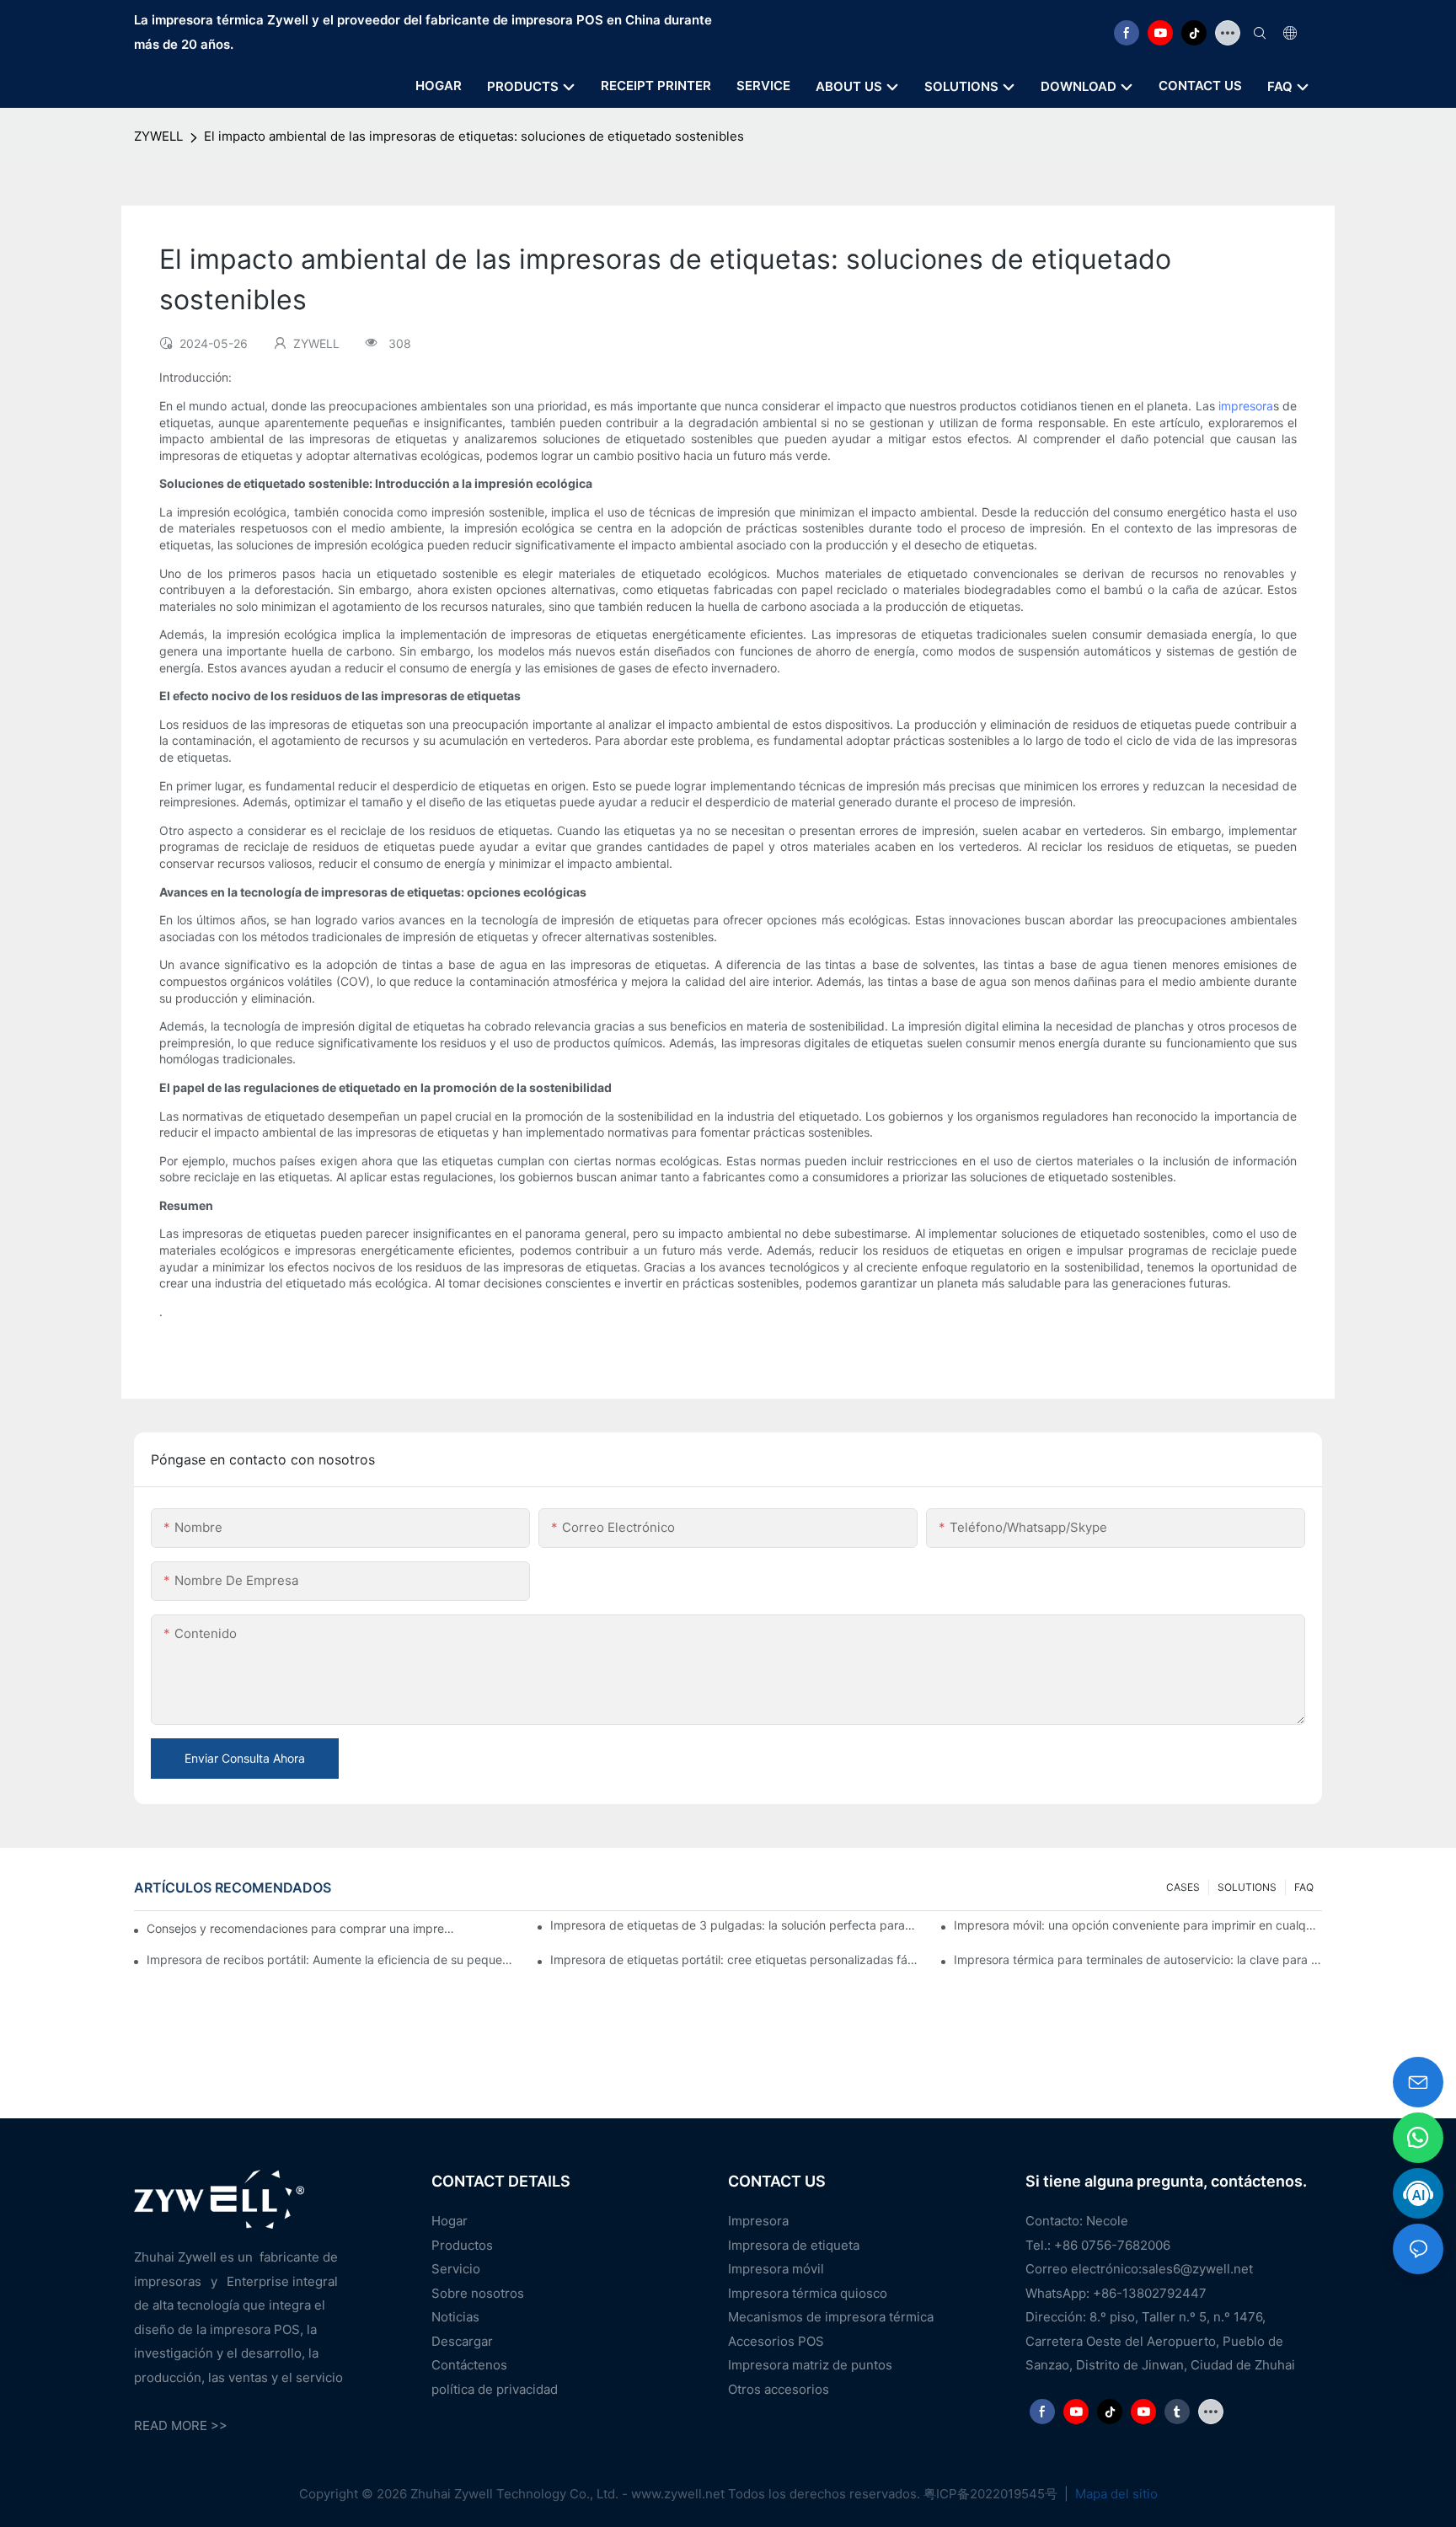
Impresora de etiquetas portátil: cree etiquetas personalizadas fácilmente (734, 1959)
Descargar (462, 2341)
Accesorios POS (776, 2341)
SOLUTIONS (1247, 1887)
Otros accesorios (779, 2389)
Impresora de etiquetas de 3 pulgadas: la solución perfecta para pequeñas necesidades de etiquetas (734, 1925)
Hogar (450, 2221)
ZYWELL (158, 136)
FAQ (1304, 1887)
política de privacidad (495, 2389)
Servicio (456, 2269)
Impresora (758, 2221)
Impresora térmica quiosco (808, 2293)
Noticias (455, 2317)
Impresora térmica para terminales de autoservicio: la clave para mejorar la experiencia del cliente (1138, 1959)
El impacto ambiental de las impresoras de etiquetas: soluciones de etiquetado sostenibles (474, 136)
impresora (1246, 406)
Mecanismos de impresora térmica (831, 2317)
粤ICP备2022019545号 (992, 2494)
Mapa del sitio (1115, 2494)
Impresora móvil (776, 2269)
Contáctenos (469, 2365)
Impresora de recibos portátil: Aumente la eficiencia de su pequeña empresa (331, 1959)
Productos (462, 2245)
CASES (1183, 1887)
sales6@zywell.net (1197, 2269)
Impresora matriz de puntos (810, 2365)
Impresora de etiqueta (794, 2245)
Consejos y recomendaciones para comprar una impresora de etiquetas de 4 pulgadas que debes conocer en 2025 (302, 1928)
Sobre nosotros (478, 2293)
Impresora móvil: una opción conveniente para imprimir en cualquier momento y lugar (1138, 1925)
